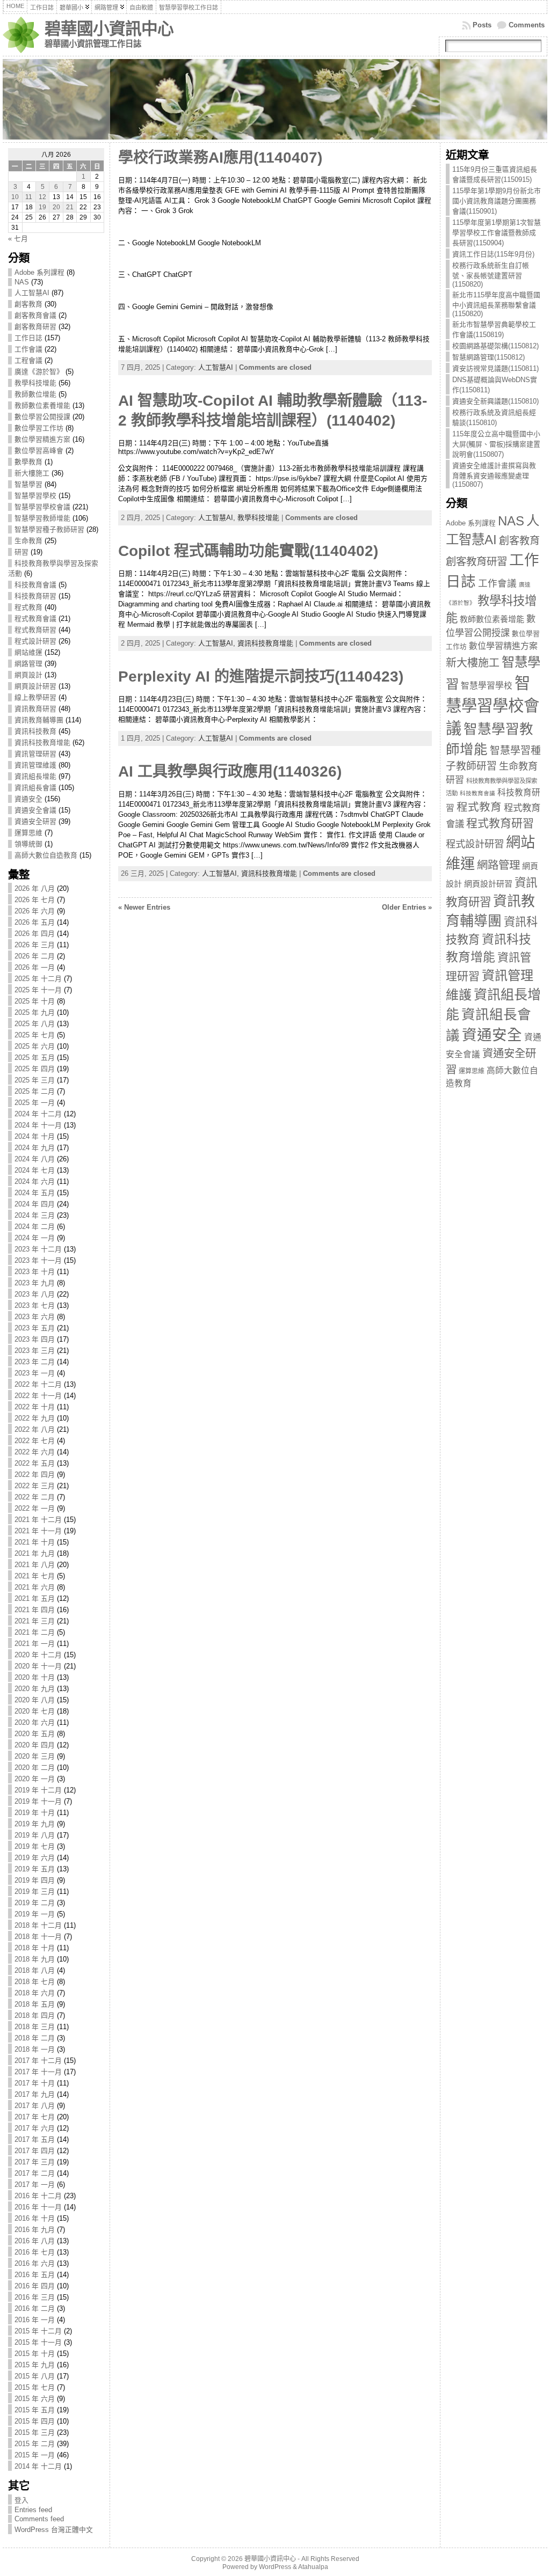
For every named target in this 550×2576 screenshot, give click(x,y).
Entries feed (33, 2510)
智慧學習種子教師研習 (49, 529)
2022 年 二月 (35, 1497)
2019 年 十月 (35, 1813)
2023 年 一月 (35, 1373)
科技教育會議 (35, 585)
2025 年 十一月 (38, 990)
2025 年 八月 (35, 1024)
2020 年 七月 (35, 1711)
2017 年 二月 (35, 2173)
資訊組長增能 (35, 776)
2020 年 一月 (35, 1779)
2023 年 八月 (35, 1294)
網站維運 (28, 652)
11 (29, 197)
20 (56, 207)
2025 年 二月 (35, 1091)
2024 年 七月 (35, 1170)
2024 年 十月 (35, 1136)
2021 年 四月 (35, 1610)
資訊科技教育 (35, 731)
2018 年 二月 (35, 2038)
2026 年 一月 (35, 967)
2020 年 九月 (35, 1689)
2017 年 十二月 (38, 2061)
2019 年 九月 (35, 1824)
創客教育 (28, 304)
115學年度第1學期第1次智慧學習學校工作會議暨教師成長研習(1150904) (497, 233)
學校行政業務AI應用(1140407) (220, 158)
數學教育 (28, 462)
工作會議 (28, 349)
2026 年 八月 (35, 888)
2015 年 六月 (35, 2399)
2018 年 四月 (35, 2015)
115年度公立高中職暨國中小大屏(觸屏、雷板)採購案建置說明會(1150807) (496, 444)
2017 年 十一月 (38, 2072)
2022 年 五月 (35, 1463)
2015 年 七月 (35, 2387)
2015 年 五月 (35, 2410)
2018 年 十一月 (38, 1937)
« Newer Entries (144, 907)
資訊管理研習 (35, 754)
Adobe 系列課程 (39, 272)
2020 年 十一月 (38, 1666)
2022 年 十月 (35, 1407)
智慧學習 (28, 484)
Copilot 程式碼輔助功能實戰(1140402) (248, 551)
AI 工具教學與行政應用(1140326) (230, 771)
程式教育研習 (35, 630)
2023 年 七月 (35, 1305)
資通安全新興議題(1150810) (495, 401)
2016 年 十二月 (38, 2196)
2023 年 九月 (35, 1283)
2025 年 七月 (35, 1035)
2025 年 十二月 (38, 979)
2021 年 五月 (35, 1598)
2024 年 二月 (35, 1227)
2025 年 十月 (35, 1001)
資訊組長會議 (35, 788)
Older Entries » (407, 907)
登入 (21, 2500)
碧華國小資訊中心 (109, 29)
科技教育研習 (35, 596)
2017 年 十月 (35, 2083)
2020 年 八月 (35, 1700)
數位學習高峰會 (39, 451)
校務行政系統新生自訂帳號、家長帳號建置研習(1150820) (491, 275)
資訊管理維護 (35, 765)
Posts (482, 25)
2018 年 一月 (35, 2049)
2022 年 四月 (35, 1474)
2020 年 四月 (35, 1745)
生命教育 (28, 541)
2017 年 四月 (35, 2151)
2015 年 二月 (35, 2444)
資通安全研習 (35, 821)
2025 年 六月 (35, 1046)
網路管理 (28, 664)
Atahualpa (313, 2567)
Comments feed (39, 2519)
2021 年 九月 (35, 1553)
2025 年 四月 (35, 1069)
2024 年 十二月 (38, 1114)
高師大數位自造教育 (46, 855)
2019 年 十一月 (38, 1801)
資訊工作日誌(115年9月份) (493, 254)
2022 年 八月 (35, 1429)
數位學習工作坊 (39, 428)
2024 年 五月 (35, 1193)
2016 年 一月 (35, 2320)
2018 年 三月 (35, 2027)
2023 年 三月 (35, 1351)
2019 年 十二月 (38, 1790)
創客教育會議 (35, 315)
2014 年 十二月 (38, 2466)
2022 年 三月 (35, 1486)
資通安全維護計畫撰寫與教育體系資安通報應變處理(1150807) (494, 475)
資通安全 (28, 799)
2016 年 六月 (35, 2263)
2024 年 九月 (35, 1148)
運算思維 (28, 833)
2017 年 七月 (35, 2117)
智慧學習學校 (35, 496)
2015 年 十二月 (38, 2331)
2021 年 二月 (35, 1632)
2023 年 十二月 (38, 1249)
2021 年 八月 (35, 1565)
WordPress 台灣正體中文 (54, 2530)
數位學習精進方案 (42, 439)
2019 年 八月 (35, 1835)
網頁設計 (28, 675)
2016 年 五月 (35, 2275)
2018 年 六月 (35, 1993)
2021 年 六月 (35, 1587)
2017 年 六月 (35, 2128)
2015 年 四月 (35, 2421)
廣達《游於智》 (39, 372)
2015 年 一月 (35, 2455)
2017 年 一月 (35, 2185)
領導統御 (28, 844)
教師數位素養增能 (42, 405)
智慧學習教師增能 (42, 518)
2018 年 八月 (35, 1970)
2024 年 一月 (35, 1238)
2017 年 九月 (35, 2094)
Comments (527, 25)
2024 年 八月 (35, 1159)
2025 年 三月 (35, 1080)
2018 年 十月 (35, 1948)
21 (70, 207)
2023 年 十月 (35, 1272)
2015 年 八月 (35, 2376)
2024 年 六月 (35, 1181)
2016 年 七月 (35, 2252)
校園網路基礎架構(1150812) (495, 346)
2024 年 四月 (35, 1204)
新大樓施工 (32, 473)
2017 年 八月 (35, 2106)
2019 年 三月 (35, 1891)
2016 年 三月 (35, 2297)
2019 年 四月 (35, 1880)
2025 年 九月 (35, 1012)
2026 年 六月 (35, 911)
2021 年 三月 (35, 1621)
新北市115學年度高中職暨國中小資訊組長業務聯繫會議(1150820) (496, 304)
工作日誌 (28, 338)
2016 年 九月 (35, 2230)
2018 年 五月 (35, 2004)
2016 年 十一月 (38, 2207)
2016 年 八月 (35, 2241)
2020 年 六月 (35, 1722)
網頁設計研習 (35, 686)
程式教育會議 (35, 619)
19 (42, 207)
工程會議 (28, 360)
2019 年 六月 (35, 1858)
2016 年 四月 (35, 2286)
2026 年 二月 (35, 956)
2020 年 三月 (35, 1756)
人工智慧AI (32, 293)
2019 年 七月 (35, 1846)
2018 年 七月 (35, 1982)
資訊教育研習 (35, 709)
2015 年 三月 (35, 2432)
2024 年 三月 (35, 1215)
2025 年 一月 (35, 1103)
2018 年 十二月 (38, 1925)
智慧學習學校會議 (42, 507)
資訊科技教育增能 (42, 742)
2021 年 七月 (35, 1576)
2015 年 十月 (35, 2354)
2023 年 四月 (35, 1339)
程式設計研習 (35, 641)
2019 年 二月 (35, 1903)
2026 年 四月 (35, 934)
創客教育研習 (35, 327)
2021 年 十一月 (38, 1531)
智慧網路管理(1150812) (489, 357)
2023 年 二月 (35, 1362)
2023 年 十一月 (38, 1260)
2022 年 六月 (35, 1452)
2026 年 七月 (35, 900)
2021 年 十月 (35, 1542)
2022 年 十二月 (38, 1384)
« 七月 (18, 239)
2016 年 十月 (35, 2218)
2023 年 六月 (35, 1317)
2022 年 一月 (35, 1508)
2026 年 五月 (35, 922)
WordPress (275, 2567)
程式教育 (28, 607)
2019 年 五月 (35, 1869)
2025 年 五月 (35, 1058)
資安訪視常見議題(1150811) (495, 368)
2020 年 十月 (35, 1677)
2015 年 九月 (35, 2365)
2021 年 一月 (35, 1644)
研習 (21, 552)
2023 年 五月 (35, 1328)
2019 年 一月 (35, 1914)
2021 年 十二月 (38, 1520)
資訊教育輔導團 (39, 720)
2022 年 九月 (35, 1418)
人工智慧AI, (218, 518)
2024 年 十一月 (38, 1125)
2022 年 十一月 (38, 1396)
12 (42, 197)
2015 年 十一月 (38, 2342)
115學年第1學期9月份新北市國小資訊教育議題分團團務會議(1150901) (497, 201)
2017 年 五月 (35, 2139)
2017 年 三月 (35, 2162)
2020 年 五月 (35, 1734)
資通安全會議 (35, 810)
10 (15, 197)
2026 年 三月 (35, 945)
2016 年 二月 (35, 2308)
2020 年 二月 (35, 1768)
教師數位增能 (35, 394)
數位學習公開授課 (42, 417)
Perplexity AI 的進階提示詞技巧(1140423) (261, 676)
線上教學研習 (35, 697)
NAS (22, 282)
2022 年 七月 (35, 1441)
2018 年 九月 (35, 1959)
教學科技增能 (35, 383)
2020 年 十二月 (38, 1655)
